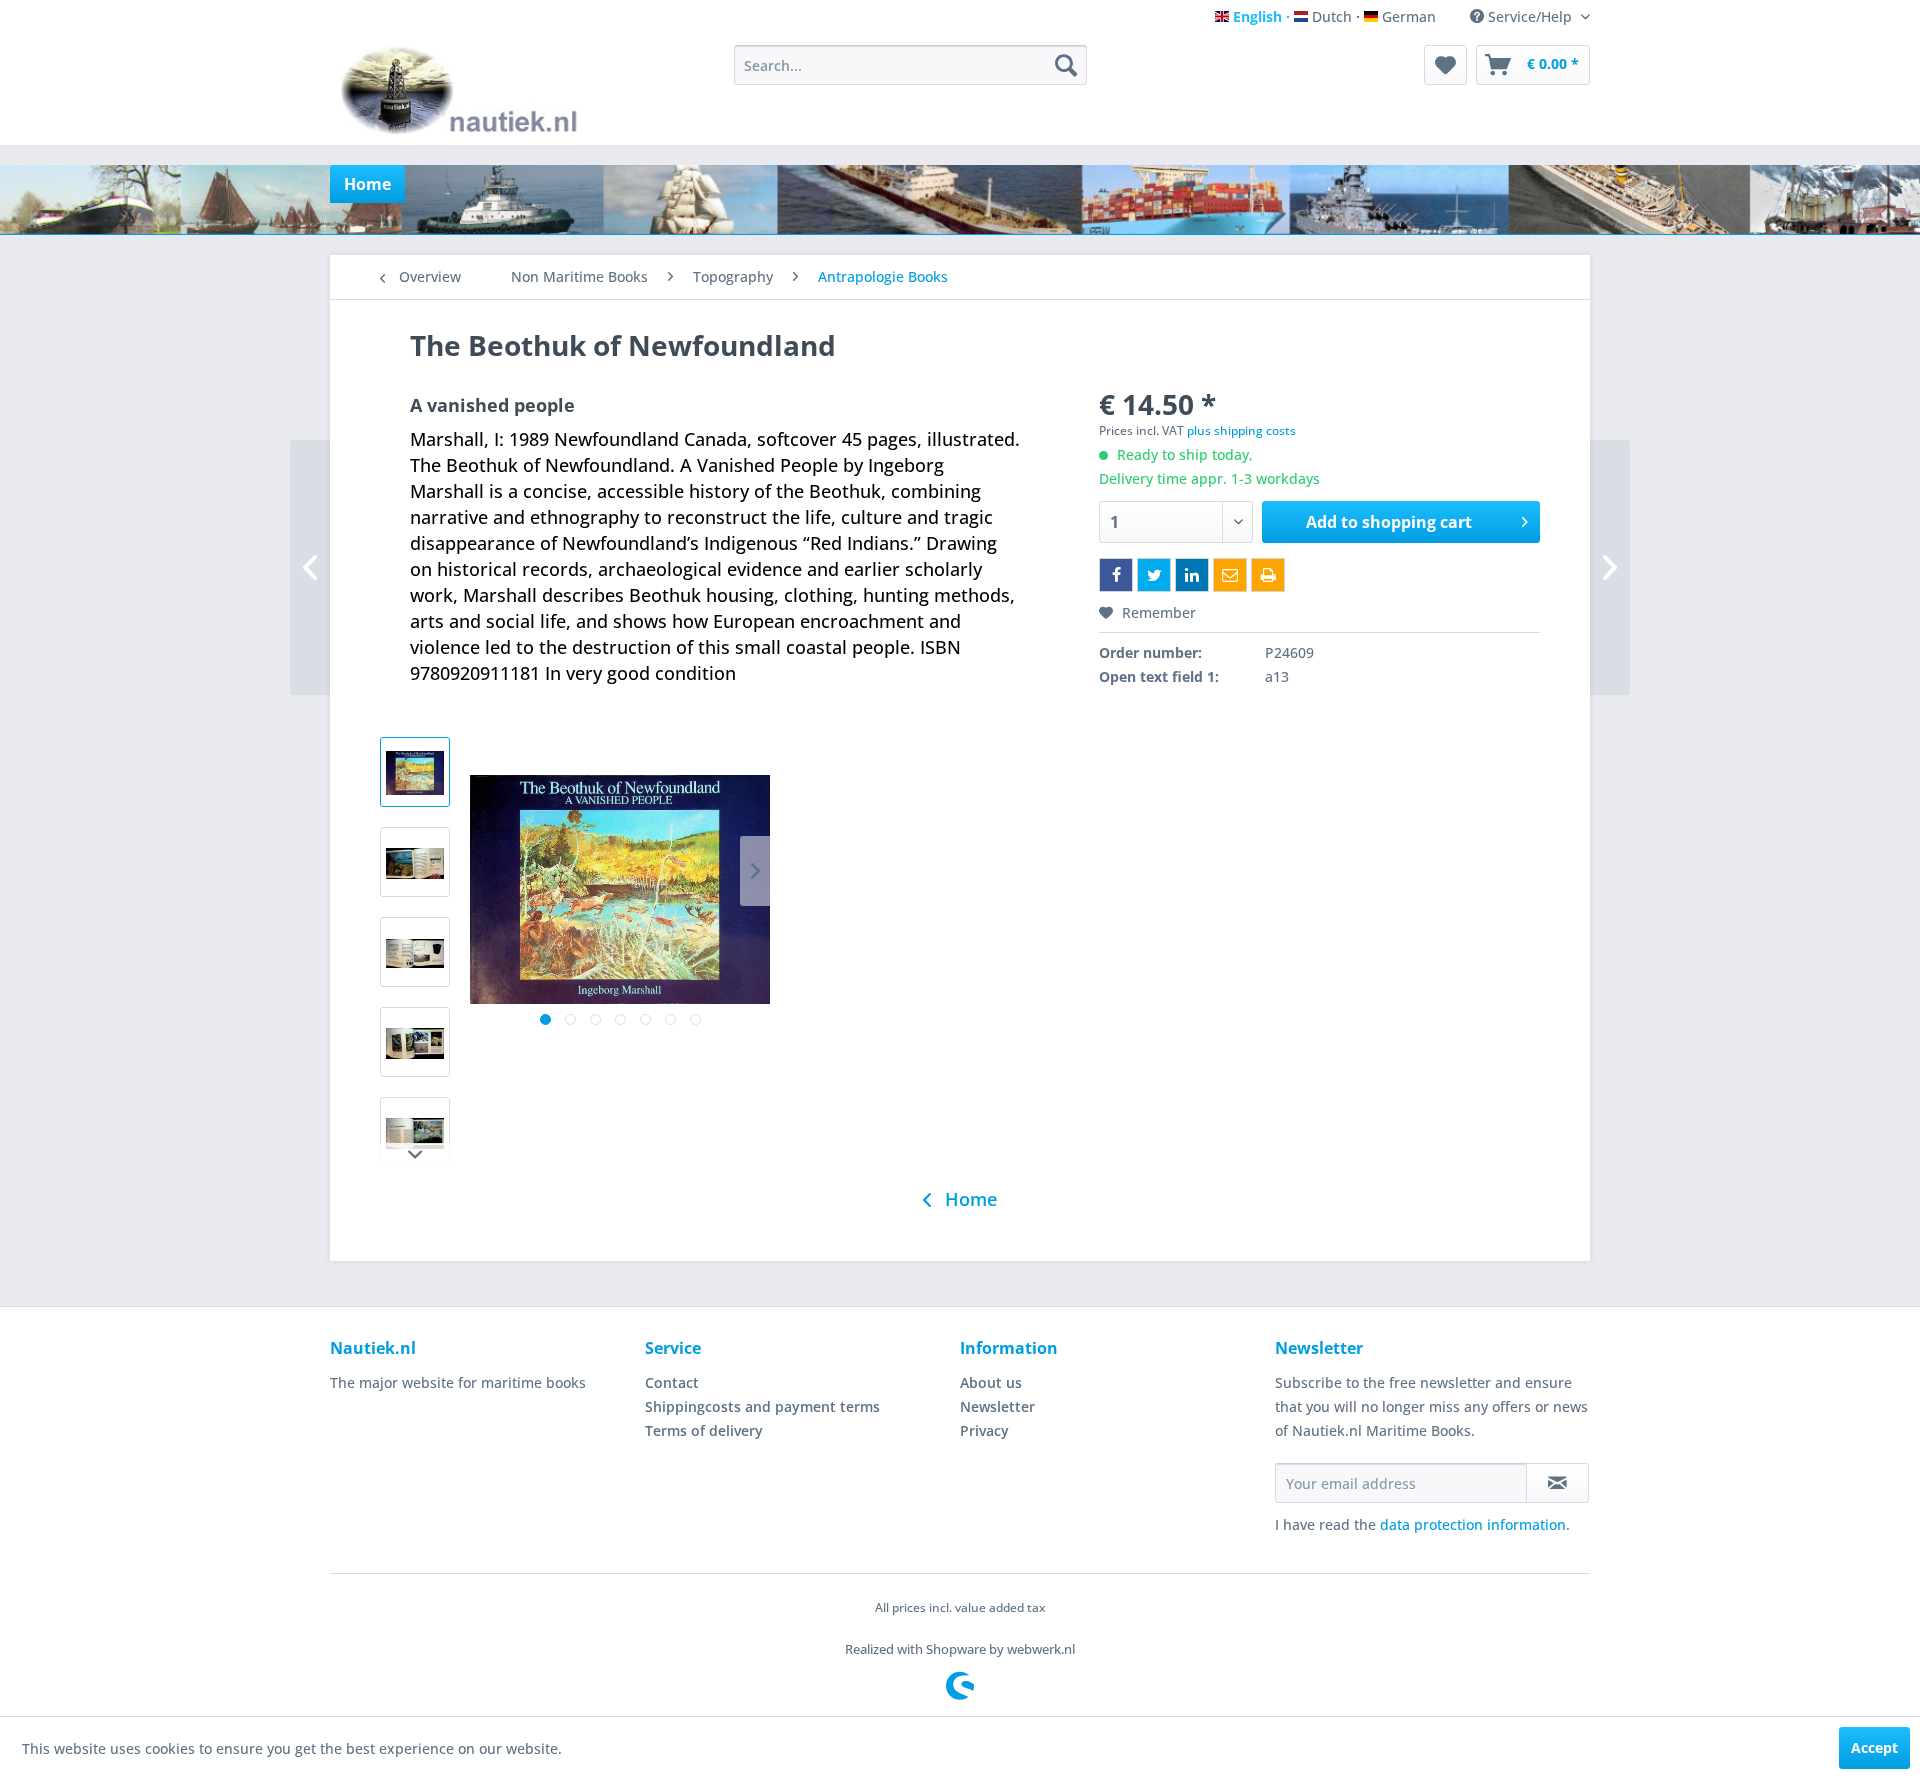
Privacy (984, 1430)
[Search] (1066, 65)
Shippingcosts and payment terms (762, 1406)
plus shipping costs (1241, 430)
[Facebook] (1116, 575)
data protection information (1473, 1524)
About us (991, 1382)
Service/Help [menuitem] (1530, 16)
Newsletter (997, 1406)
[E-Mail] (1230, 575)
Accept (1874, 1747)
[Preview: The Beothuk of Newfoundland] (415, 772)
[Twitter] (1154, 575)
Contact (672, 1382)
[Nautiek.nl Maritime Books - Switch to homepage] (463, 90)
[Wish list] (1445, 65)
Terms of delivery (704, 1430)
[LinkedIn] (1192, 575)
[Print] (1268, 575)
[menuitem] (910, 65)
